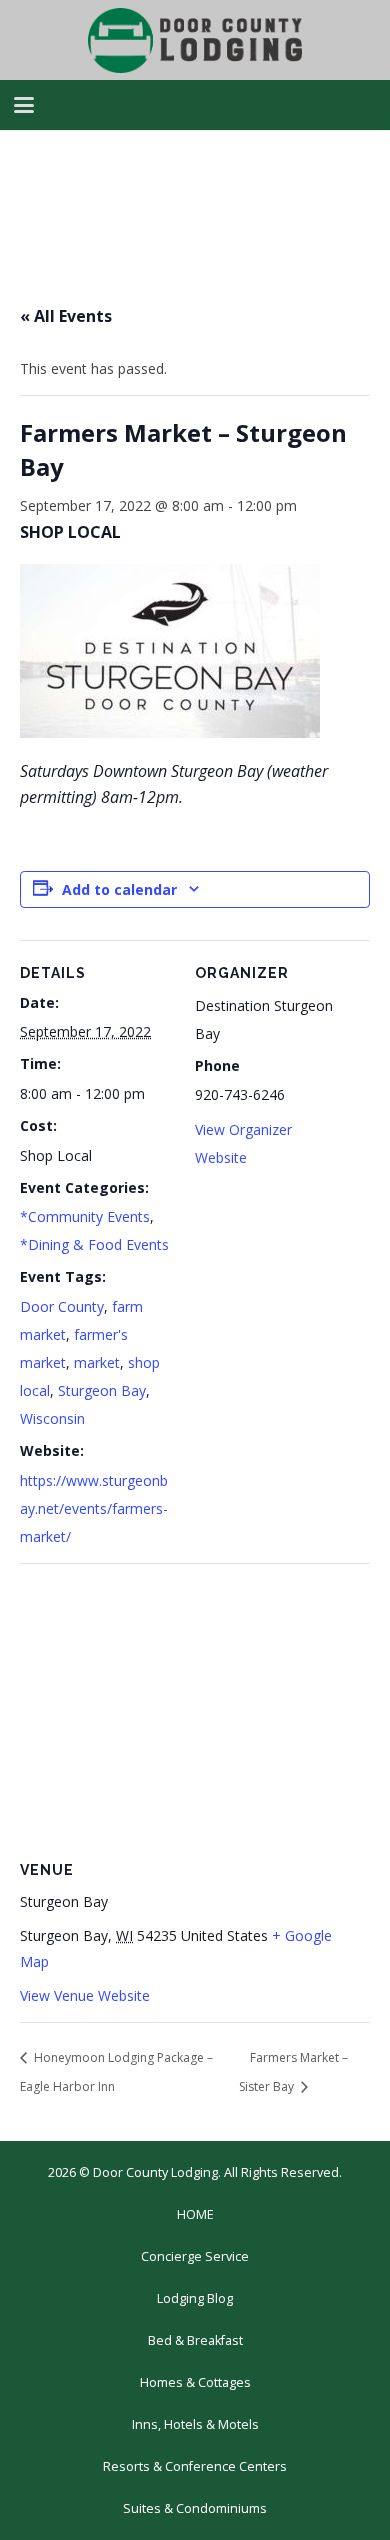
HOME (195, 2214)
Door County (62, 1306)
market (97, 1362)
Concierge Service (195, 2256)
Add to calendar (119, 889)
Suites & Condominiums (195, 2508)
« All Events (66, 316)
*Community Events (85, 1216)
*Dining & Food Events (94, 1244)
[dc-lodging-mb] (195, 40)
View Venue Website (85, 1995)
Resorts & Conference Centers (195, 2466)
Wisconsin (52, 1418)
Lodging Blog (195, 2298)
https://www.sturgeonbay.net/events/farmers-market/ (94, 1508)
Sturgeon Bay (102, 1390)
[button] (24, 105)
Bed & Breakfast (195, 2340)
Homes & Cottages (195, 2382)
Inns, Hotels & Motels (195, 2424)
